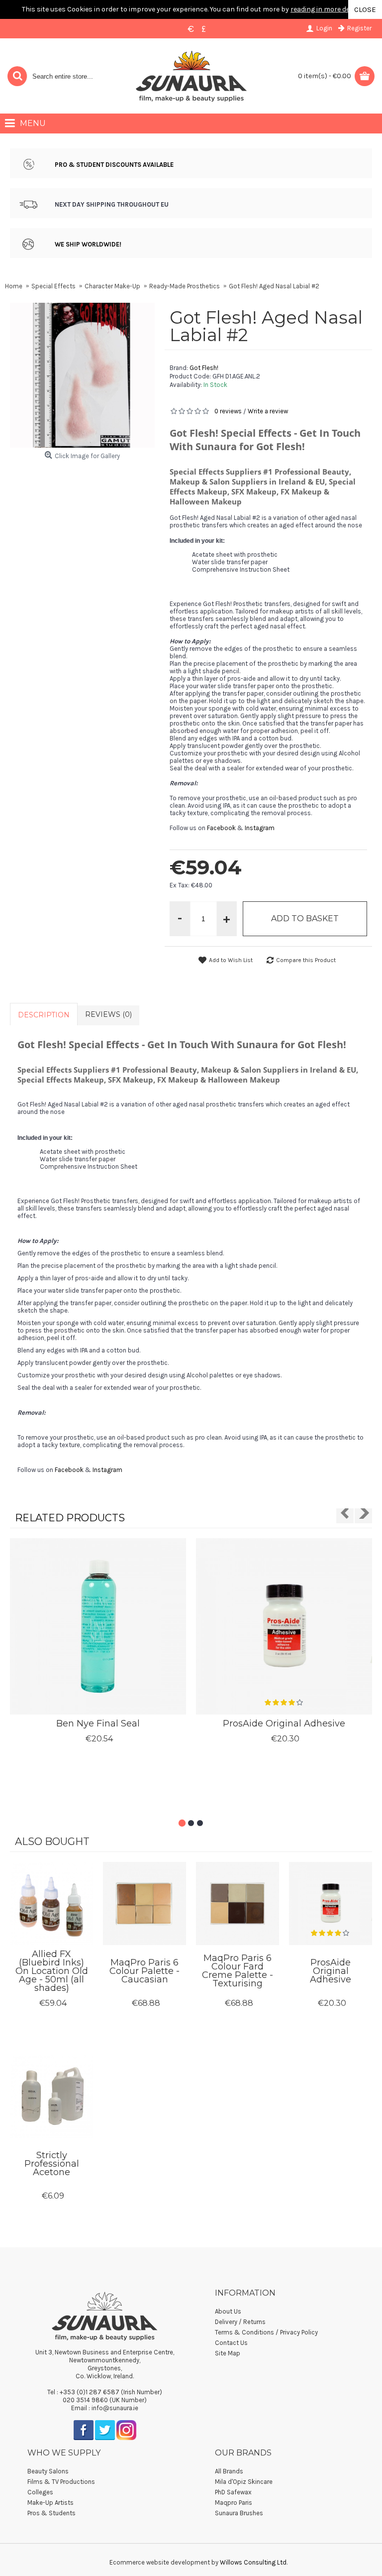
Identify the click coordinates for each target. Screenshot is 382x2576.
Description (44, 1015)
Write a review (268, 411)
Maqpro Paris (234, 2503)
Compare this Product (306, 960)
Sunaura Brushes (239, 2513)
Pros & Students (51, 2513)
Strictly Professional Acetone (52, 2164)
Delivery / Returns (240, 2322)
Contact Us (231, 2343)
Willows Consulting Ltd (253, 2562)
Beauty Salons (48, 2471)
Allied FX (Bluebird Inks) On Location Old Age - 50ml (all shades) (52, 1971)
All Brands (229, 2471)
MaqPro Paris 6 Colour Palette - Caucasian (144, 1971)
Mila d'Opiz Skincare (244, 2482)
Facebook (221, 828)
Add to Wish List (231, 960)
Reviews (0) (108, 1014)
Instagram (260, 828)
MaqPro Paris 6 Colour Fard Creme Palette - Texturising (238, 1971)
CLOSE (365, 9)
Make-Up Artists (50, 2503)
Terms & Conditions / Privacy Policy (266, 2332)
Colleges (40, 2492)
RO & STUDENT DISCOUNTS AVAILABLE (116, 165)
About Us (228, 2311)
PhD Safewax (233, 2492)
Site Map (228, 2353)
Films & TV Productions (61, 2482)
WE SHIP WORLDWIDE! (88, 244)
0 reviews (228, 411)
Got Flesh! (204, 368)
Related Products (70, 1518)
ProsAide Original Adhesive (284, 1723)
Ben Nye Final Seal (98, 1723)
